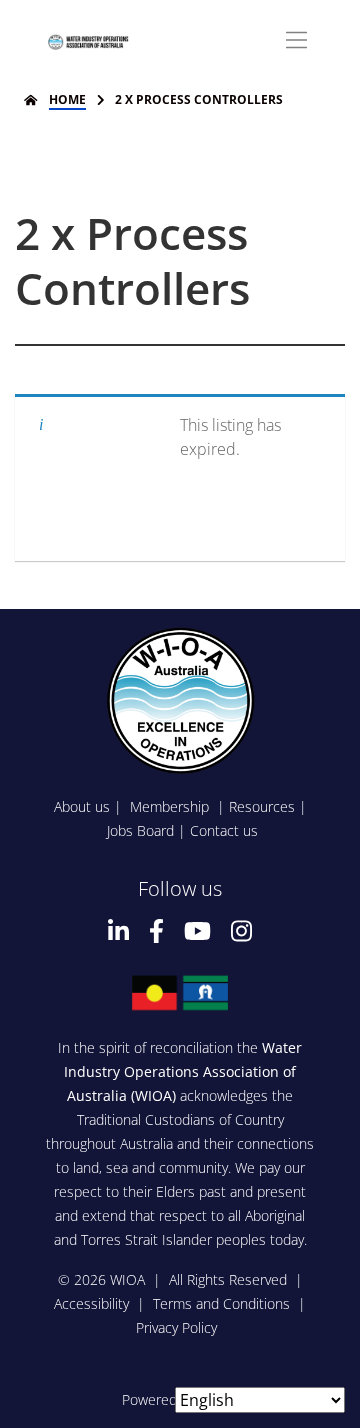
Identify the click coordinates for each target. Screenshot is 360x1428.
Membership (171, 806)
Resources (262, 806)
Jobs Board (140, 830)
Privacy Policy (176, 1327)
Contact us (224, 830)
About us (82, 806)
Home (67, 99)
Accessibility (91, 1303)
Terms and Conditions (221, 1303)
